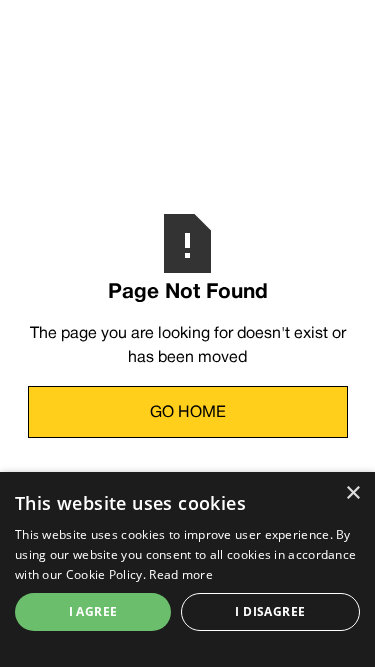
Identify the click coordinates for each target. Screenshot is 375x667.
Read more (181, 574)
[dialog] (187, 569)
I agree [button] (93, 611)
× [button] (352, 493)
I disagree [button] (270, 611)
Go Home (188, 413)
